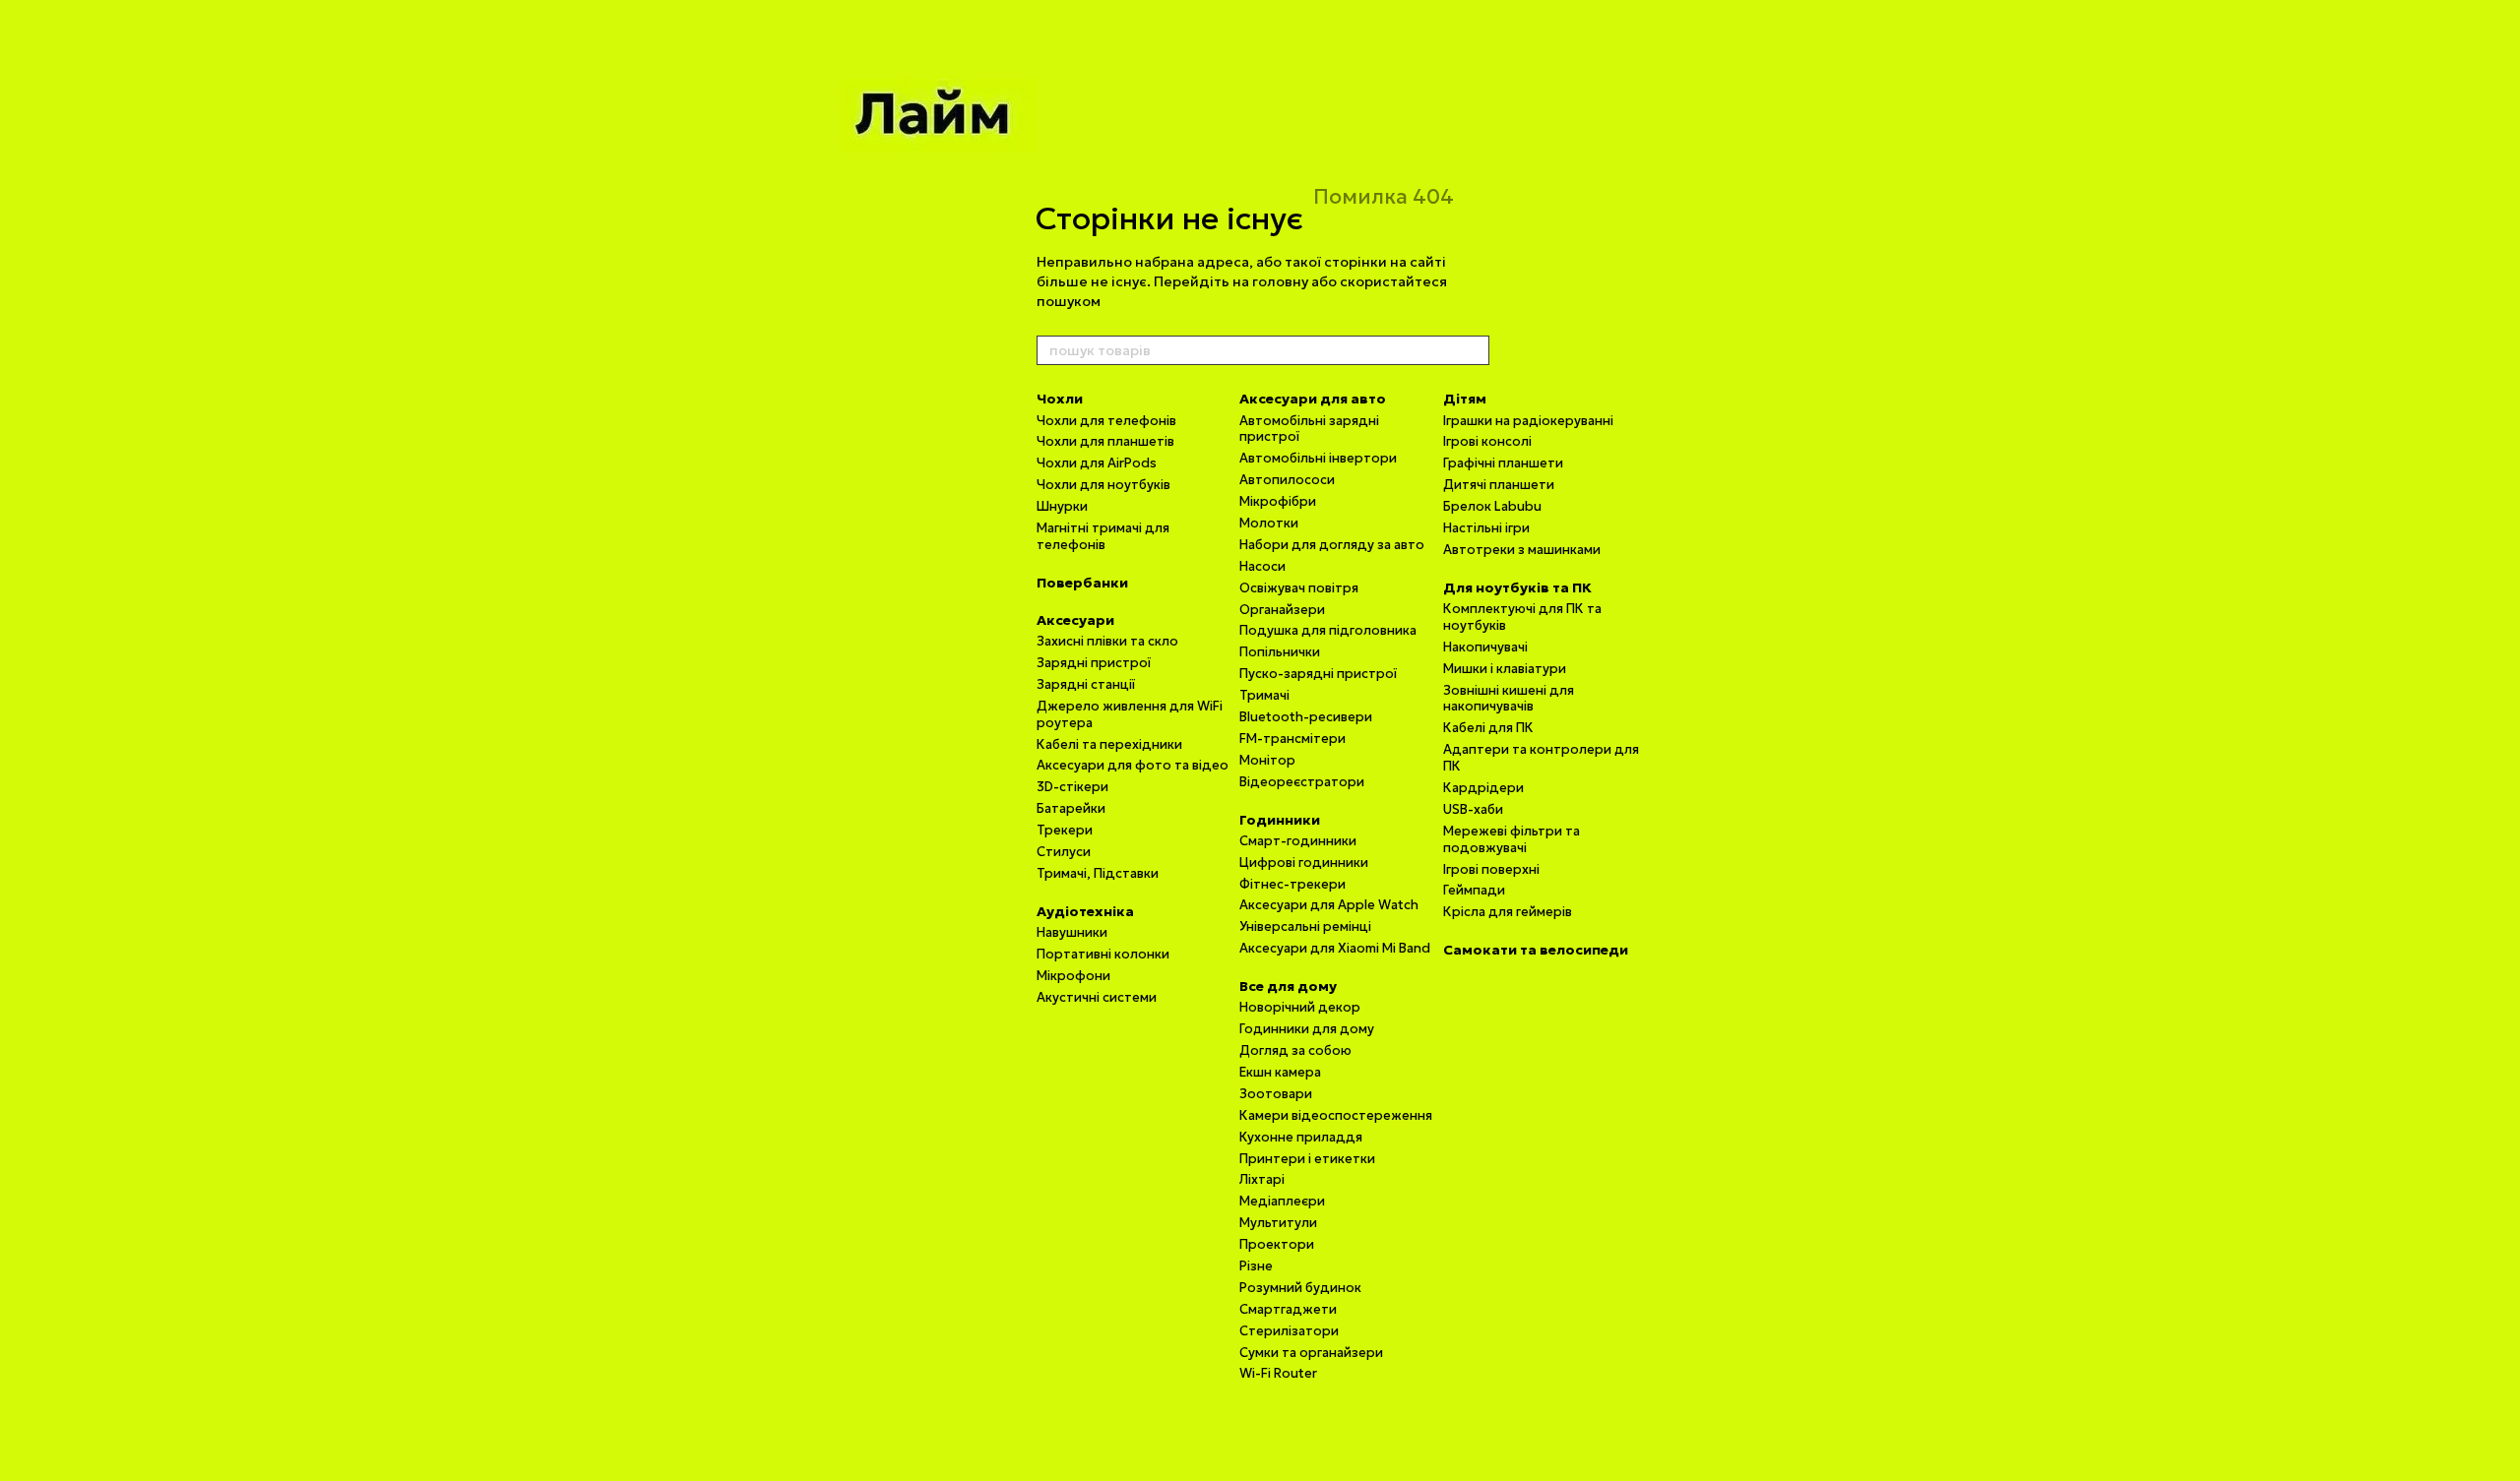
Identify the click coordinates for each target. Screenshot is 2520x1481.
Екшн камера (1280, 1072)
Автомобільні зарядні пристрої (1309, 429)
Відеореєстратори (1302, 782)
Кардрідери (1483, 788)
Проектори (1277, 1244)
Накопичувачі (1485, 647)
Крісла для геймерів (1508, 912)
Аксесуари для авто (1313, 399)
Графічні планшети (1503, 463)
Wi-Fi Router (1278, 1373)
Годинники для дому (1307, 1029)
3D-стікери (1072, 787)
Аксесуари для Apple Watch (1329, 905)
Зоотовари (1276, 1094)
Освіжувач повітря (1299, 588)
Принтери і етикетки (1307, 1159)
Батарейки (1071, 808)
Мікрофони (1073, 976)
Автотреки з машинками (1522, 550)
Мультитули (1278, 1223)
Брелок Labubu (1492, 506)
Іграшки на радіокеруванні (1528, 421)
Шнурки (1062, 506)
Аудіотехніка (1085, 911)
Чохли (1060, 399)
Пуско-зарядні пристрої (1318, 674)
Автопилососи (1287, 480)
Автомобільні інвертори (1318, 458)
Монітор (1267, 760)
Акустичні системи (1097, 997)
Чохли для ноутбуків (1103, 485)
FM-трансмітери (1292, 739)
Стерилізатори (1289, 1331)
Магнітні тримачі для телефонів (1103, 536)
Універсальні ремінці (1305, 926)
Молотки (1269, 523)
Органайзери (1282, 610)
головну (1280, 281)
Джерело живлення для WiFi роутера (1130, 714)
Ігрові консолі (1487, 441)
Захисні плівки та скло (1107, 641)
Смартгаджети (1288, 1309)
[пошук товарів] (1474, 350)
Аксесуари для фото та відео (1133, 765)
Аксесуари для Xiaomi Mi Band (1335, 948)
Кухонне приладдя (1301, 1137)
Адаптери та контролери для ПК (1541, 758)
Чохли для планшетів (1105, 441)
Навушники (1072, 932)
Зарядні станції (1086, 684)
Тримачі (1264, 695)
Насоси (1262, 566)
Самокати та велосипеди (1536, 950)
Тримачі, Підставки (1098, 873)
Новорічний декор (1300, 1007)
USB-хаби (1473, 809)
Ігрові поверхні (1491, 869)
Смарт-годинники (1298, 841)
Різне (1256, 1266)
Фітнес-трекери (1292, 884)
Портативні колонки (1103, 954)
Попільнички (1280, 652)
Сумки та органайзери (1311, 1353)
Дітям (1465, 399)
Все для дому (1288, 986)
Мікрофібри (1278, 501)
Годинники (1280, 820)
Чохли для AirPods (1097, 463)
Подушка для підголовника (1328, 630)
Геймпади (1474, 890)
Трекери (1065, 830)
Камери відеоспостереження (1336, 1115)
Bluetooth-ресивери (1306, 717)
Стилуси (1064, 852)
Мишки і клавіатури (1505, 669)
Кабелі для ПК (1488, 728)
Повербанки (1082, 583)
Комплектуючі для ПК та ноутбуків (1522, 617)
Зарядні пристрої (1094, 663)
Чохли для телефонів (1106, 421)
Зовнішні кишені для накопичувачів (1509, 699)
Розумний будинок (1300, 1288)
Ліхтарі (1262, 1179)
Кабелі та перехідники (1109, 744)
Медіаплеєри (1282, 1201)
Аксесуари (1075, 620)
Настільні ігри (1486, 528)
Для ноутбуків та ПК (1517, 587)
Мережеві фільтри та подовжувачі (1512, 839)
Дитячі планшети (1499, 485)
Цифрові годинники (1304, 863)
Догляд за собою (1295, 1050)
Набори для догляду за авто (1332, 545)
